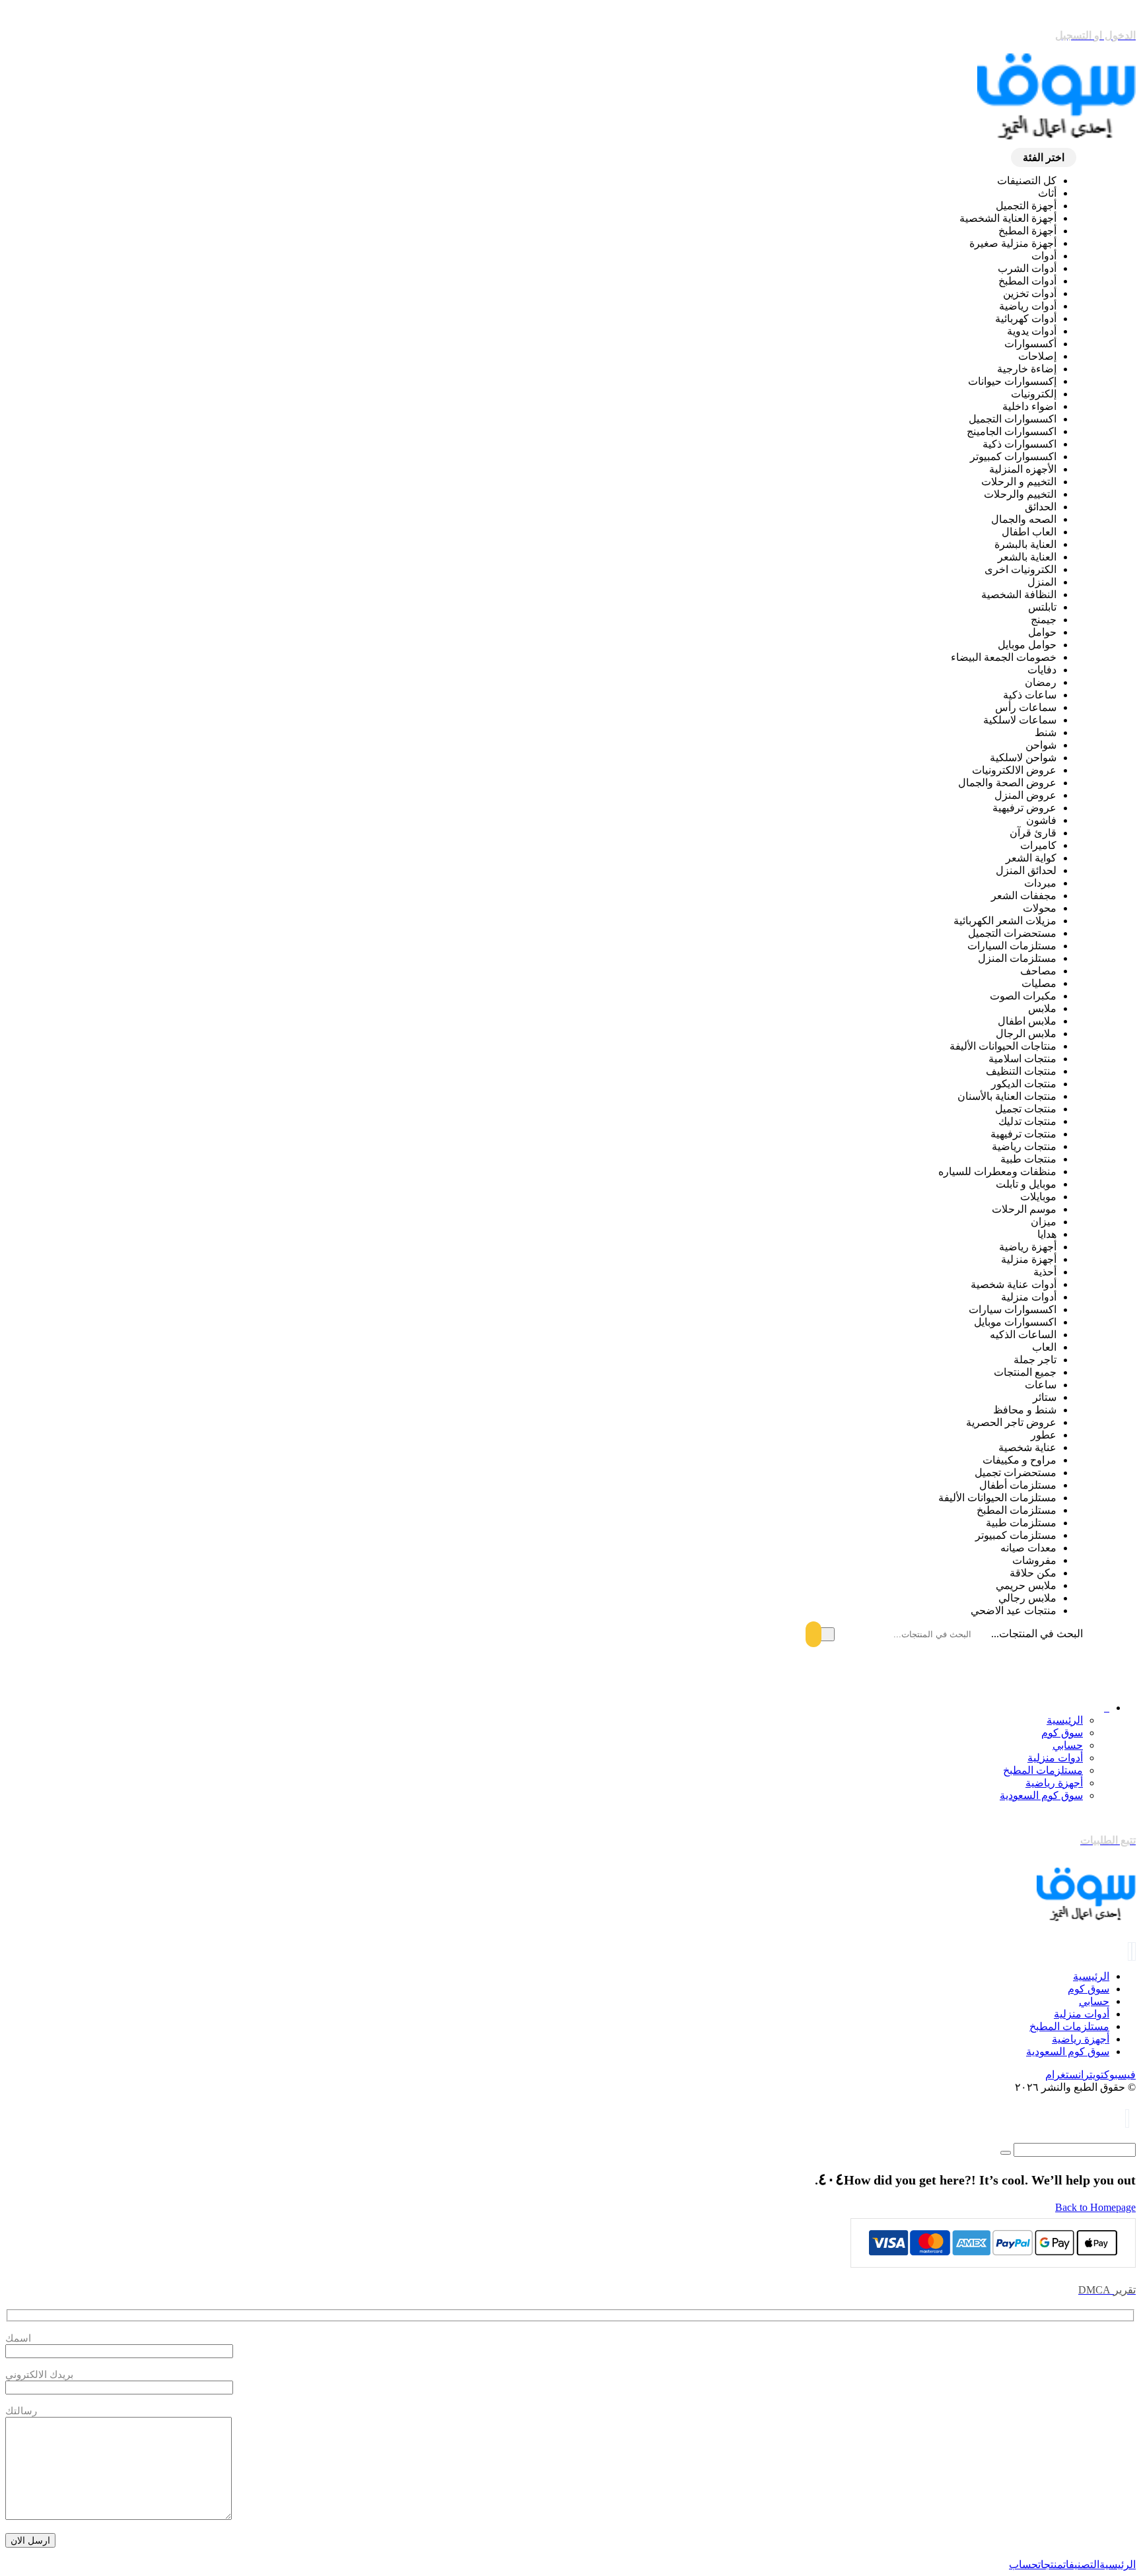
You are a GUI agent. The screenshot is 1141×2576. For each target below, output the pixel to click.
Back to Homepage (1095, 2207)
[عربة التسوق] (1127, 2119)
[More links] (1107, 1708)
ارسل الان (30, 2540)
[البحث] (821, 1634)
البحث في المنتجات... (1037, 1634)
